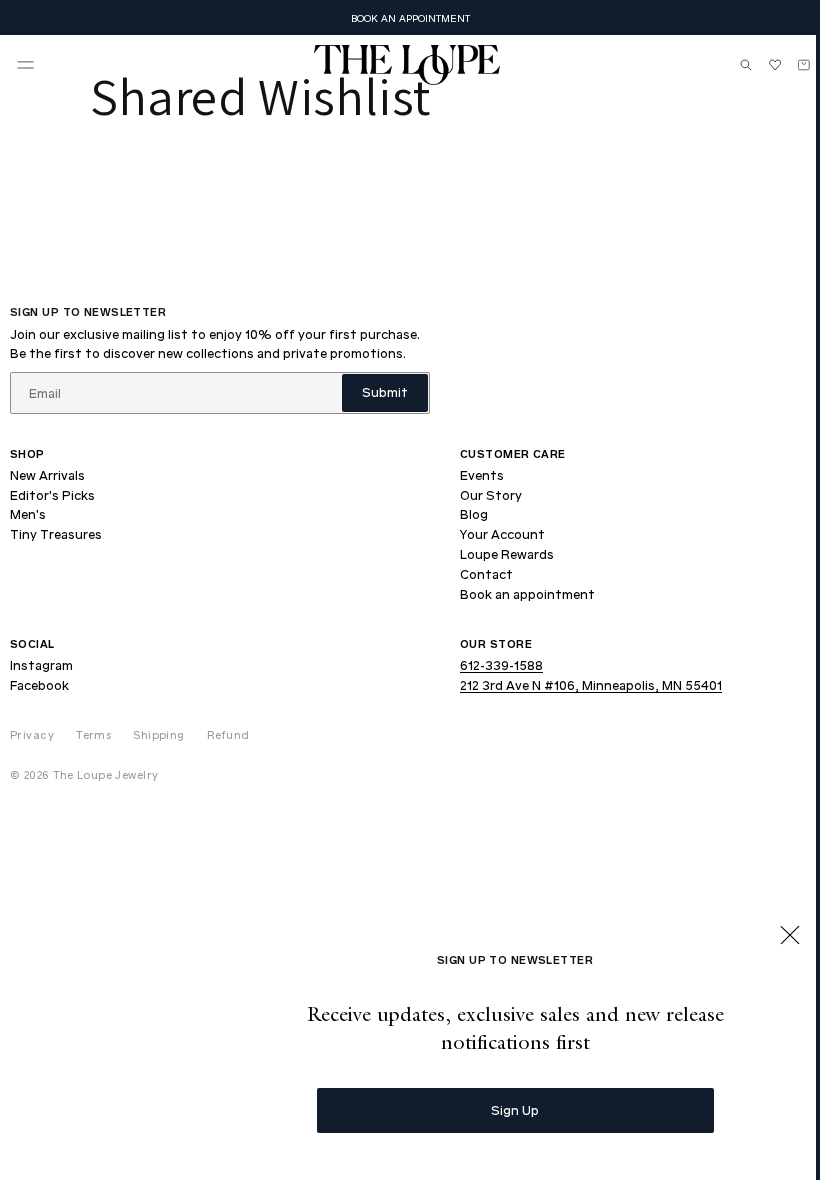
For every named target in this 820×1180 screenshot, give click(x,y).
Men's (28, 514)
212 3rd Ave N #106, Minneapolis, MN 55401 (591, 685)
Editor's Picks (52, 495)
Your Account (502, 534)
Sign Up (500, 1109)
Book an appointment (527, 594)
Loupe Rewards (507, 554)
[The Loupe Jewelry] (400, 65)
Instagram (41, 665)
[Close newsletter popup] (775, 937)
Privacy (32, 734)
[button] (25, 65)
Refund (228, 734)
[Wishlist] (760, 65)
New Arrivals (47, 475)
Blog (474, 514)
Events (482, 475)
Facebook (39, 685)
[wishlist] (760, 65)
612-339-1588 (501, 665)
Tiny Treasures (56, 534)
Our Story (491, 495)
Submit (385, 391)
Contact (486, 574)
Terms (93, 734)
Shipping (159, 734)
